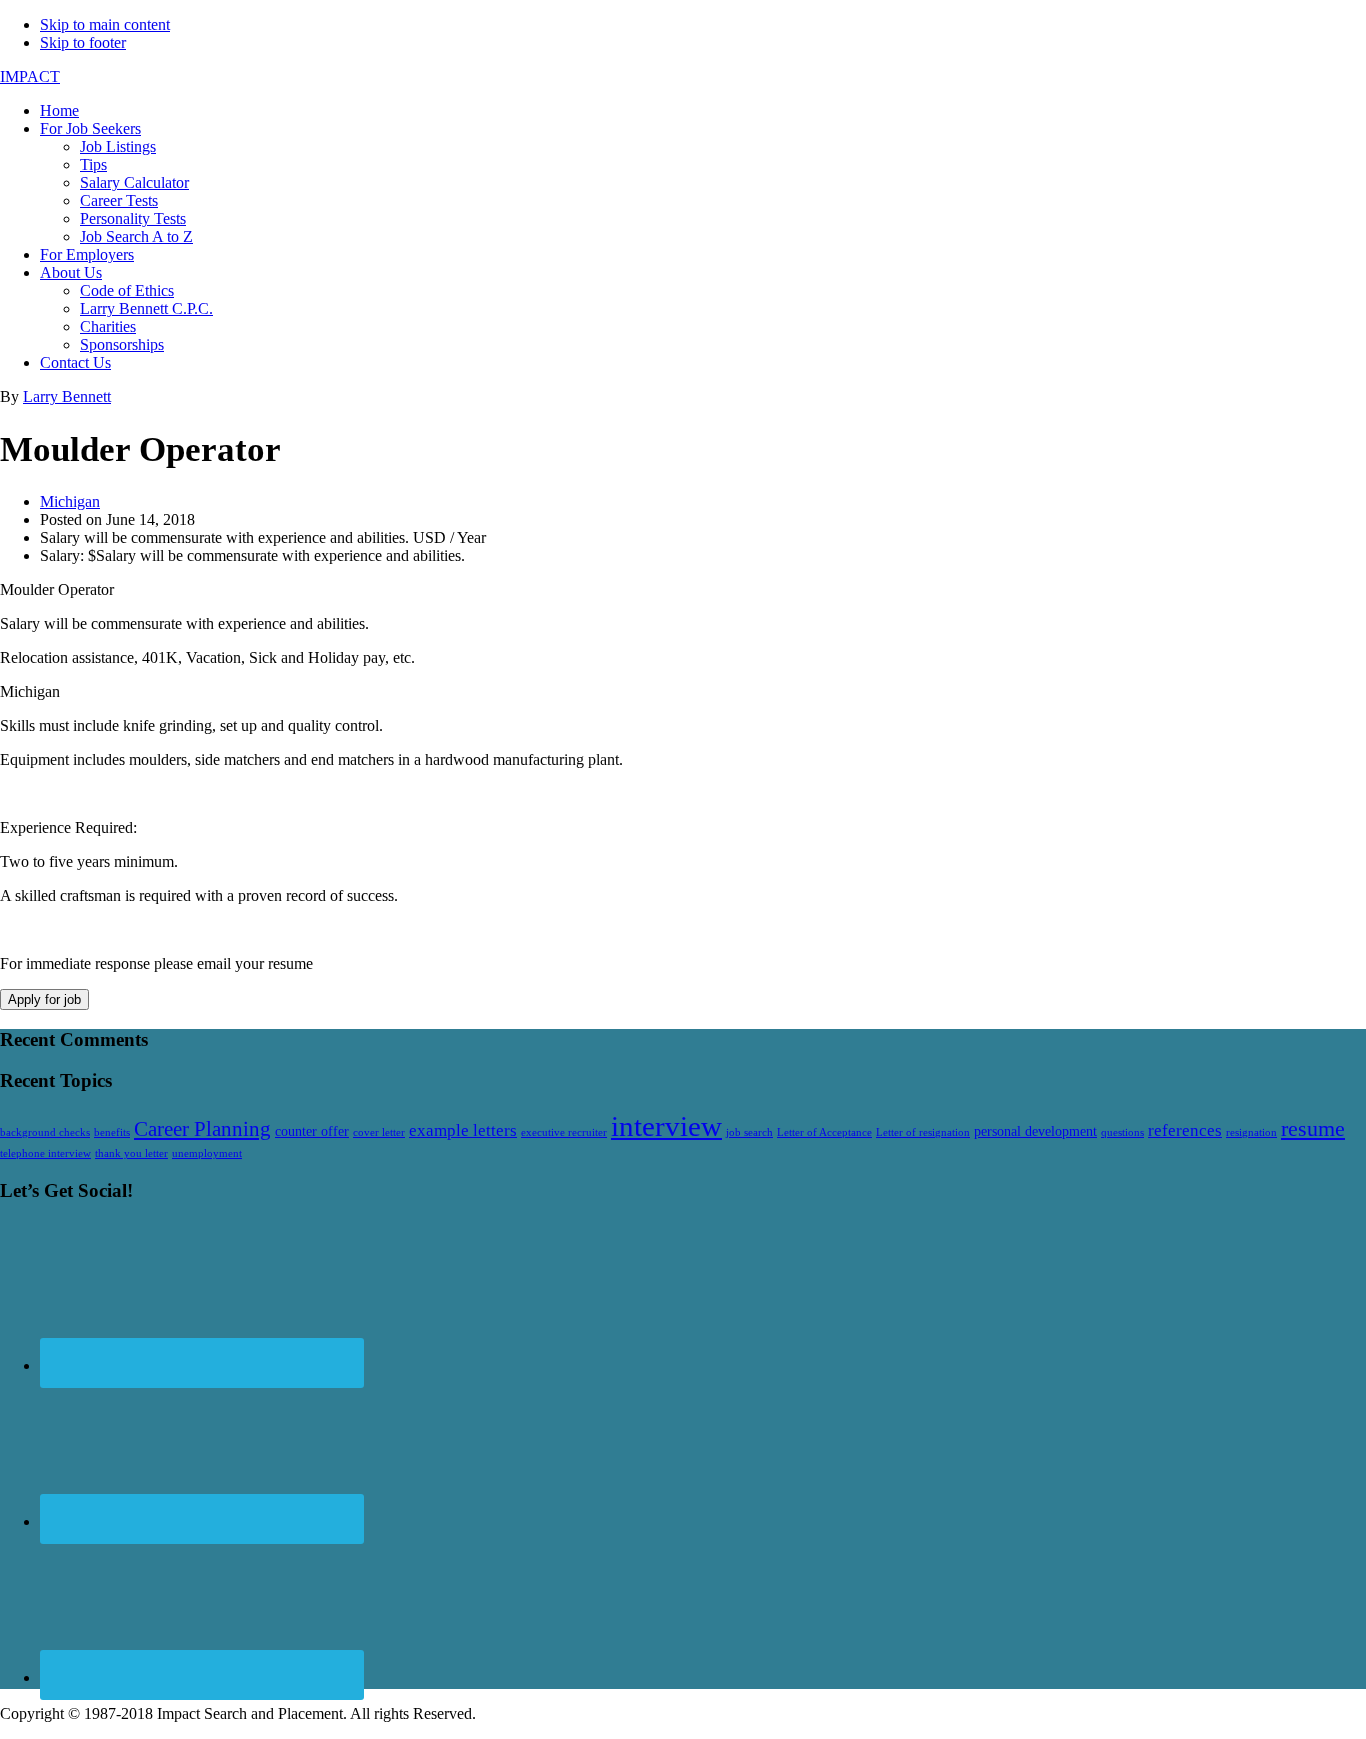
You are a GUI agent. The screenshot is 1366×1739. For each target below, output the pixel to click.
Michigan (70, 501)
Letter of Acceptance (824, 1132)
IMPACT (30, 76)
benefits (112, 1132)
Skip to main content (105, 24)
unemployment (207, 1153)
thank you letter (131, 1153)
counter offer (312, 1131)
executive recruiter (564, 1132)
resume (1313, 1128)
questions (1122, 1132)
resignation (1251, 1132)
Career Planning (202, 1129)
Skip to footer (83, 42)
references (1185, 1130)
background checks (45, 1132)
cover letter (379, 1132)
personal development (1035, 1131)
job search (749, 1132)
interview (666, 1126)
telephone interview (45, 1153)
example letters (463, 1130)
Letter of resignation (923, 1132)
